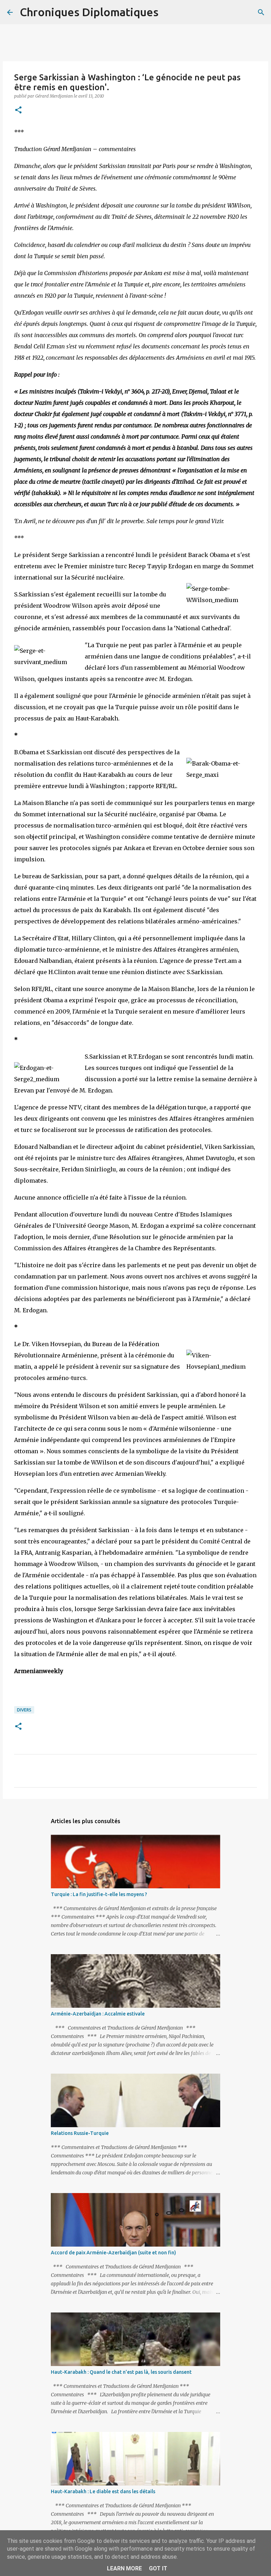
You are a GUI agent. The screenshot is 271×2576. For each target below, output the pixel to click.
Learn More (124, 2568)
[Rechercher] (168, 12)
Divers (24, 1710)
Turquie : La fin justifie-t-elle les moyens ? (99, 1894)
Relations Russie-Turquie (80, 2133)
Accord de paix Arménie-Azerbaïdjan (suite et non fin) (113, 2253)
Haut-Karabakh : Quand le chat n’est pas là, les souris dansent (121, 2372)
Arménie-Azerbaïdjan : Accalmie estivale (98, 2014)
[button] (18, 110)
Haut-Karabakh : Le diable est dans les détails (103, 2491)
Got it (158, 2568)
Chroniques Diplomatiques (89, 12)
